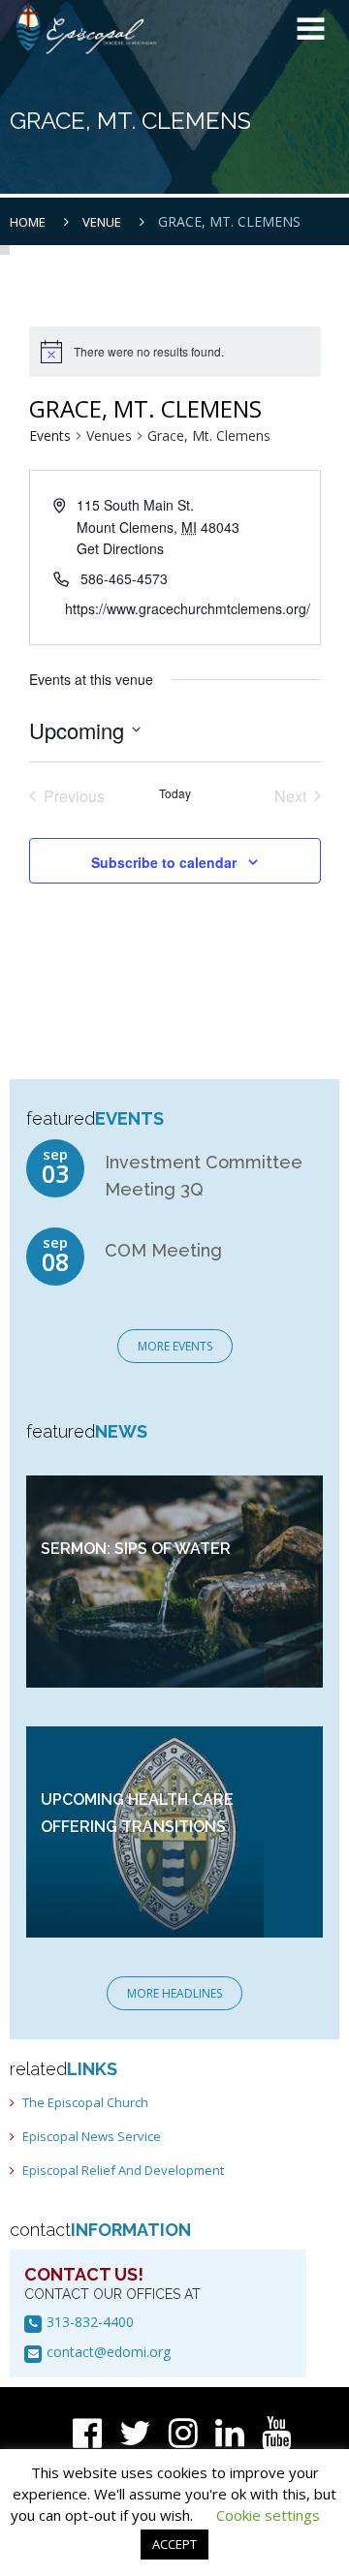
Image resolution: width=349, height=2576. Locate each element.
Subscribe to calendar (164, 862)
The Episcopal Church (85, 2102)
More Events (175, 1346)
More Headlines (174, 1993)
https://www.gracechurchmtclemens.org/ (188, 608)
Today (175, 793)
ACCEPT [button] (174, 2544)
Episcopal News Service (92, 2136)
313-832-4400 (90, 2322)
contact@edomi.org (109, 2352)
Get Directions (120, 548)
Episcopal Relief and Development (123, 2170)
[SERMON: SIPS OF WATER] (174, 1580)
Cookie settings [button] (268, 2515)
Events (50, 435)
